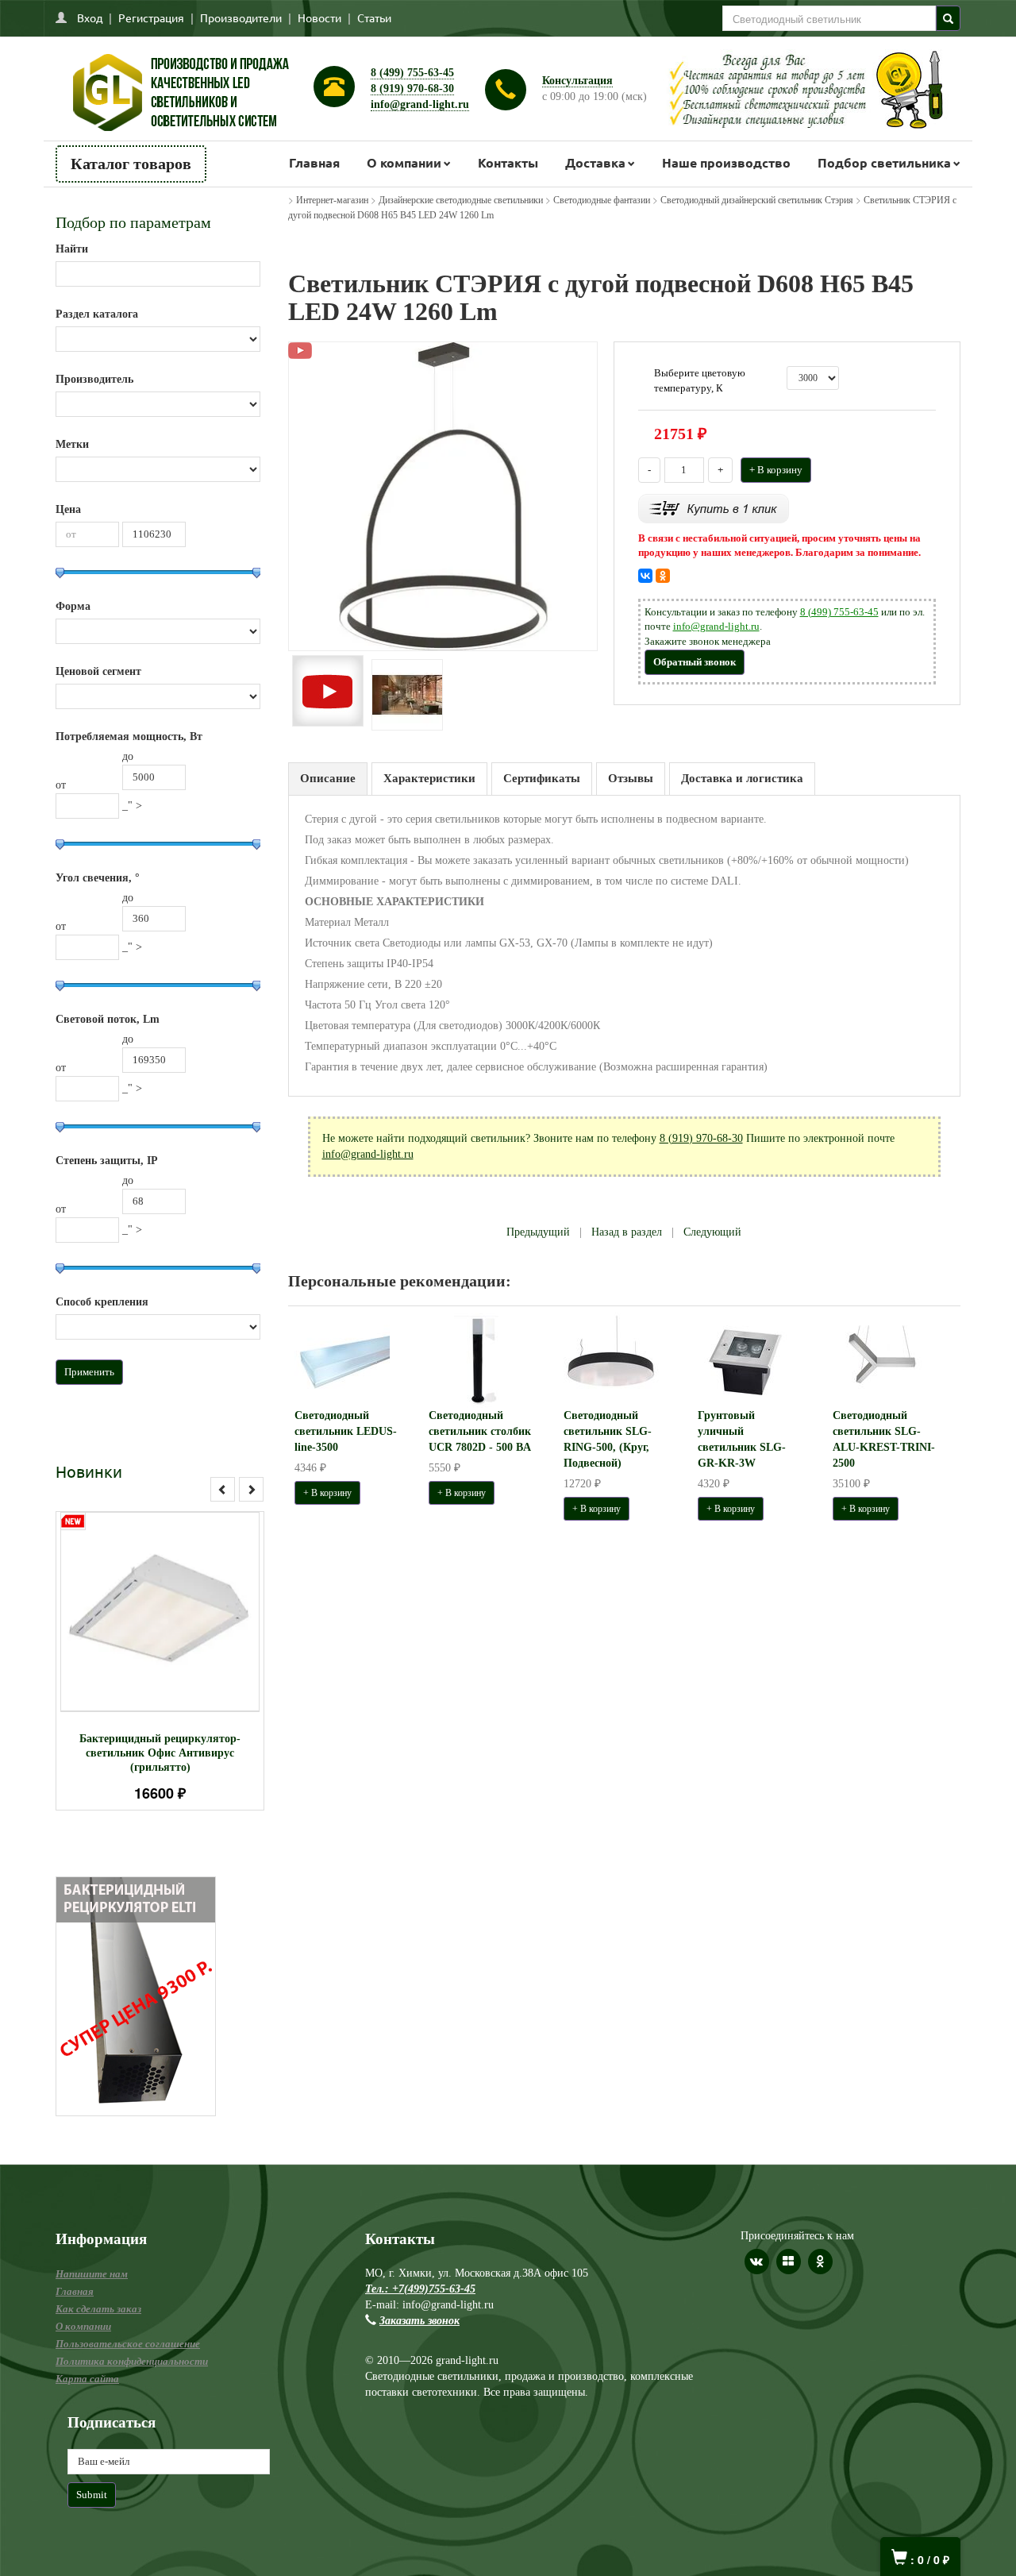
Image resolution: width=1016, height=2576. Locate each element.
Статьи (374, 17)
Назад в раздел (627, 1232)
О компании (404, 162)
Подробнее (181, 1604)
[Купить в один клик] (714, 507)
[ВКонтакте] (645, 576)
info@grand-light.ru (420, 104)
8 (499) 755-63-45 (412, 73)
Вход (90, 17)
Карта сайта (87, 2379)
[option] (160, 1661)
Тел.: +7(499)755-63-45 (420, 2289)
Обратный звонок (695, 662)
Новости (319, 17)
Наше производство (726, 162)
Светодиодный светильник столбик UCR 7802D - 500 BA (480, 1431)
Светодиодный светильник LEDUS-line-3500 (346, 1431)
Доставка (595, 162)
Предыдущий (538, 1232)
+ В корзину (776, 470)
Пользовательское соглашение (128, 2344)
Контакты (508, 162)
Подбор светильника (884, 162)
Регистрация (151, 17)
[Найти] (948, 18)
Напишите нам (92, 2274)
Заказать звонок (419, 2321)
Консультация (577, 81)
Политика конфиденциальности (132, 2361)
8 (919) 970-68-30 (412, 89)
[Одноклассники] (663, 576)
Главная (314, 162)
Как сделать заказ (98, 2309)
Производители (241, 17)
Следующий (712, 1232)
